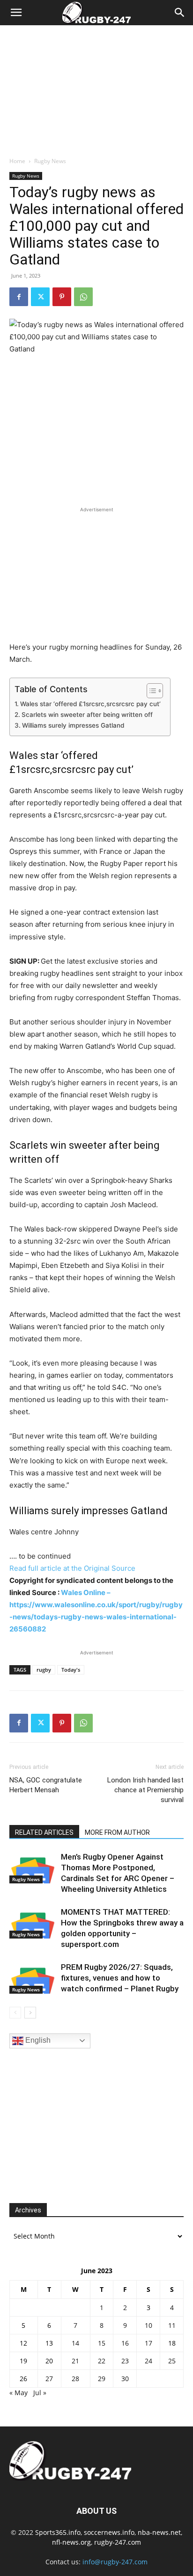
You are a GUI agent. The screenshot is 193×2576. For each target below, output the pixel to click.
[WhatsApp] (83, 297)
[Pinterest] (62, 297)
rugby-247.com (118, 2542)
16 (125, 2343)
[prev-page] (15, 2013)
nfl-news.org (71, 2542)
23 (125, 2361)
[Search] (180, 13)
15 (102, 2343)
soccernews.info (109, 2532)
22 (102, 2361)
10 (148, 2325)
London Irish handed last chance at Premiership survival (145, 1790)
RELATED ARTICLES (44, 1832)
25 (172, 2361)
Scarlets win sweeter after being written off (87, 715)
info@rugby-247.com (115, 2562)
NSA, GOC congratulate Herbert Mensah (46, 1785)
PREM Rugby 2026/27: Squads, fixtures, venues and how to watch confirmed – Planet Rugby (120, 1978)
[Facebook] (19, 297)
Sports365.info (58, 2532)
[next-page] (30, 2013)
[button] (16, 13)
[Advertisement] (96, 88)
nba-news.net (159, 2532)
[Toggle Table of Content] (150, 691)
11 (172, 2325)
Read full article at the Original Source (72, 1568)
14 (75, 2343)
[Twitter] (40, 297)
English (37, 2040)
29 (102, 2379)
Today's (71, 1670)
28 (75, 2379)
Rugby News (50, 161)
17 (148, 2343)
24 (148, 2361)
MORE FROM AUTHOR (117, 1832)
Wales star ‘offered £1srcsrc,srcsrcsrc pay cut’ (90, 704)
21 (75, 2361)
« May (19, 2393)
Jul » (40, 2393)
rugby (44, 1670)
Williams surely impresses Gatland (73, 725)
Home (17, 161)
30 (125, 2379)
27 (49, 2379)
